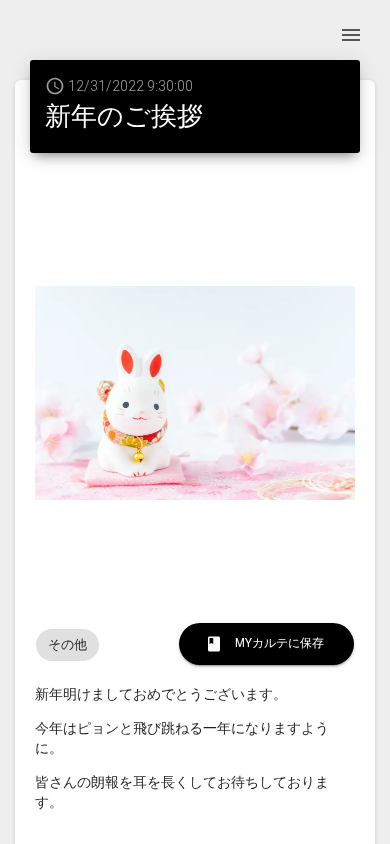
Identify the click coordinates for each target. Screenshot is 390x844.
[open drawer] (351, 35)
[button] (67, 645)
